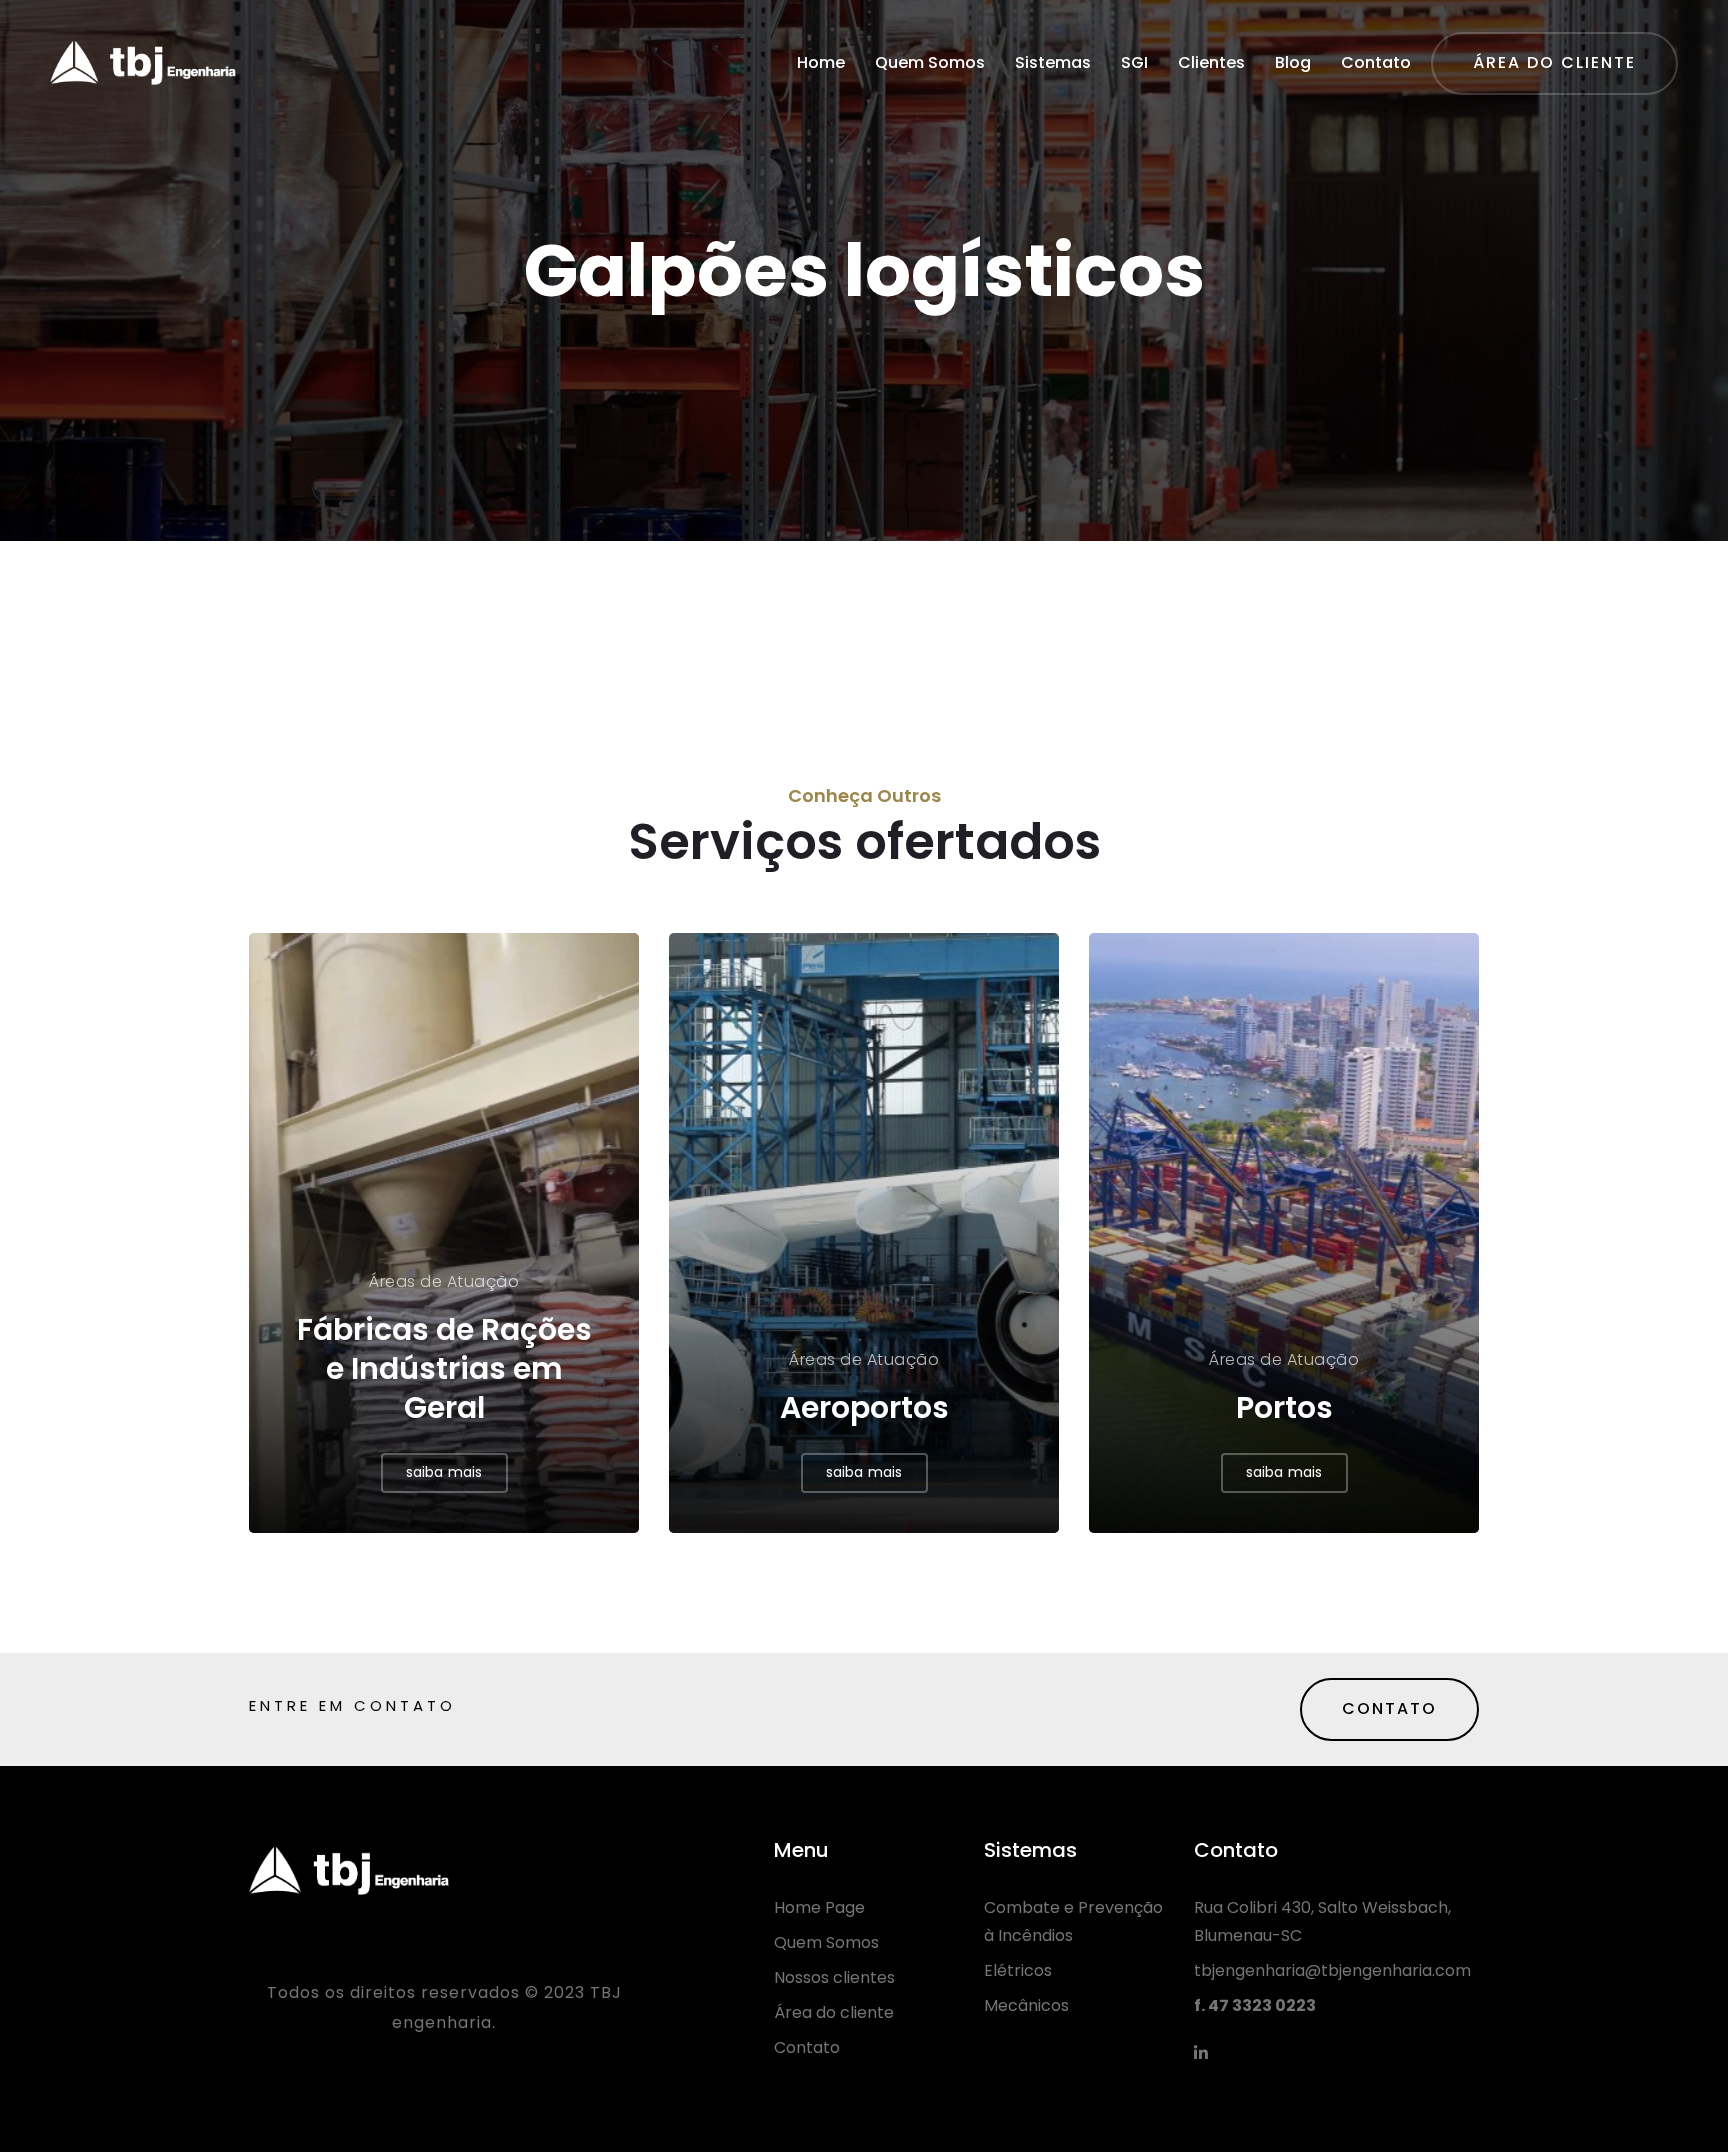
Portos (1284, 1407)
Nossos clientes (834, 1977)
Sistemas (1053, 62)
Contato (1376, 62)
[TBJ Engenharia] (143, 63)
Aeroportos (864, 1407)
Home (821, 62)
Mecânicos (1026, 2005)
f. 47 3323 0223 (1255, 2005)
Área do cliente (834, 2012)
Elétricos (1018, 1970)
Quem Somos (930, 62)
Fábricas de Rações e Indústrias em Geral (444, 1368)
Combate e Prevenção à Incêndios (1073, 1921)
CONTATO (1389, 1708)
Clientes (1211, 62)
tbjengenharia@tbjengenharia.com (1332, 1970)
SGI (1134, 62)
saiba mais (444, 1472)
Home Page (819, 1907)
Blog (1293, 62)
